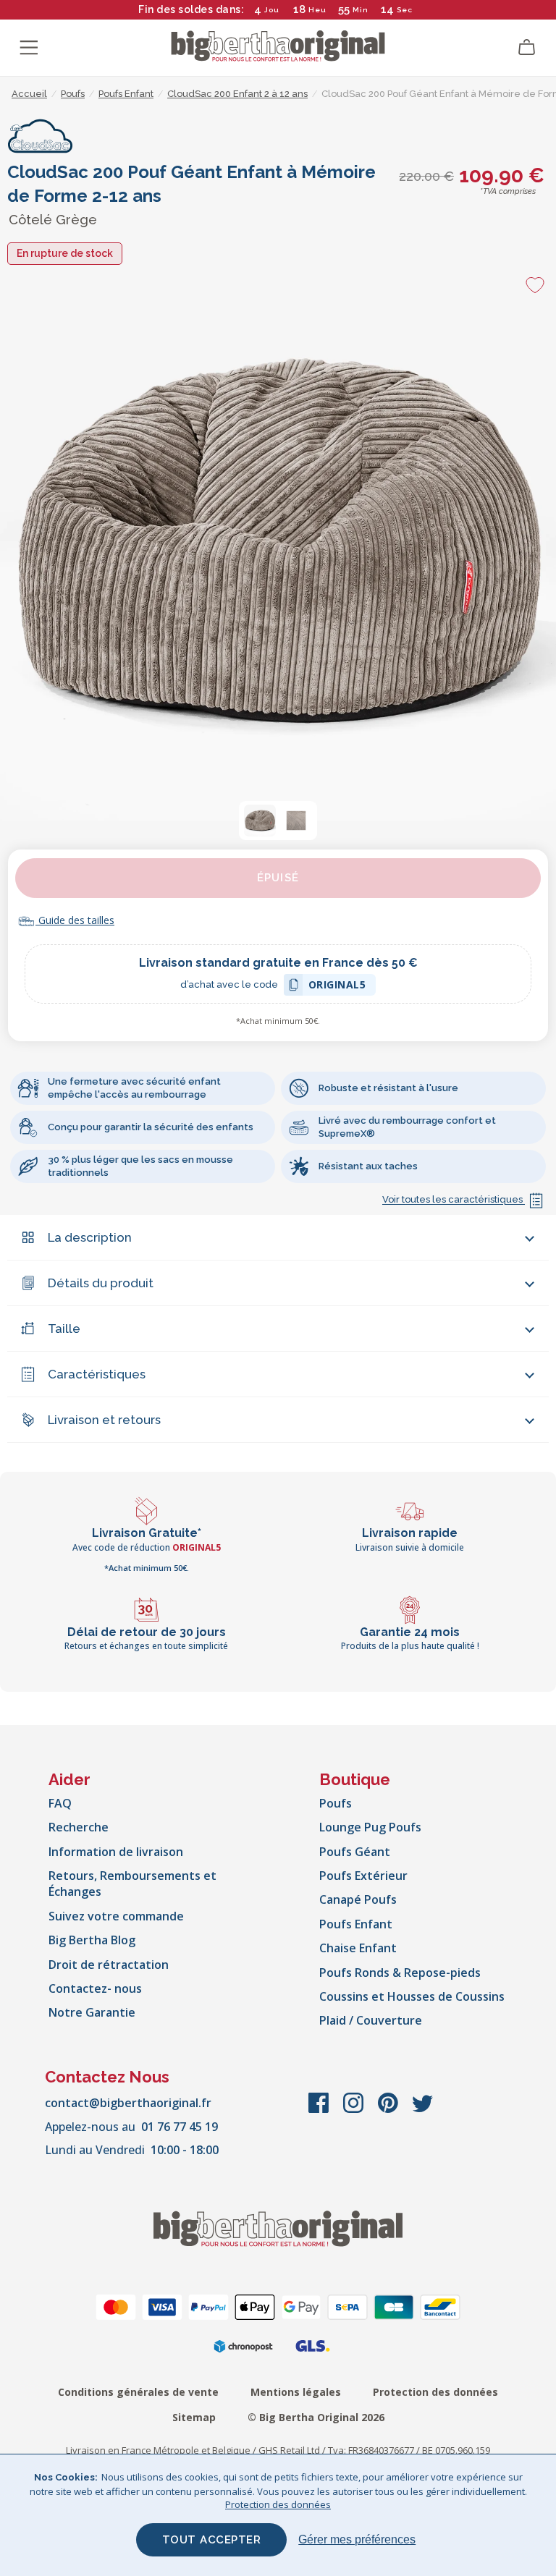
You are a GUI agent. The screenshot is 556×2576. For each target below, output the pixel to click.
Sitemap (194, 2417)
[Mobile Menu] (29, 48)
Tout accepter (212, 2540)
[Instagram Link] (355, 2110)
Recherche (79, 1827)
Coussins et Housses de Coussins (412, 1996)
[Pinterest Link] (389, 2110)
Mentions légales (296, 2392)
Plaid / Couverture (371, 2020)
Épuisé (278, 878)
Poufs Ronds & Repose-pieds (400, 1973)
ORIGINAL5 (337, 987)
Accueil (29, 94)
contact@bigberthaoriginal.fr (128, 2103)
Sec (404, 10)
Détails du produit (101, 1283)
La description (90, 1237)
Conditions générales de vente (138, 2392)
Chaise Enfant (358, 1948)
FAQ (60, 1803)
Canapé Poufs (358, 1899)
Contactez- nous (95, 1988)
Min (361, 10)
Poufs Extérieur (363, 1876)
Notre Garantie (92, 2012)
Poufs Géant (355, 1852)
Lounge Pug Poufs (370, 1827)
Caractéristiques (97, 1374)
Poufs (336, 1803)
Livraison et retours (104, 1420)
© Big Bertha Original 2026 (316, 2417)
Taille (64, 1329)
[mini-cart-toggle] (527, 48)
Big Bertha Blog (92, 1940)
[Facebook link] (320, 2110)
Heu (317, 10)
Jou (272, 10)
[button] (260, 821)
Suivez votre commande (116, 1916)
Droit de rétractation (109, 1965)
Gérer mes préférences (357, 2539)
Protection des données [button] (278, 2504)
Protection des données (435, 2392)
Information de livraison (116, 1852)
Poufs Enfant (356, 1924)
